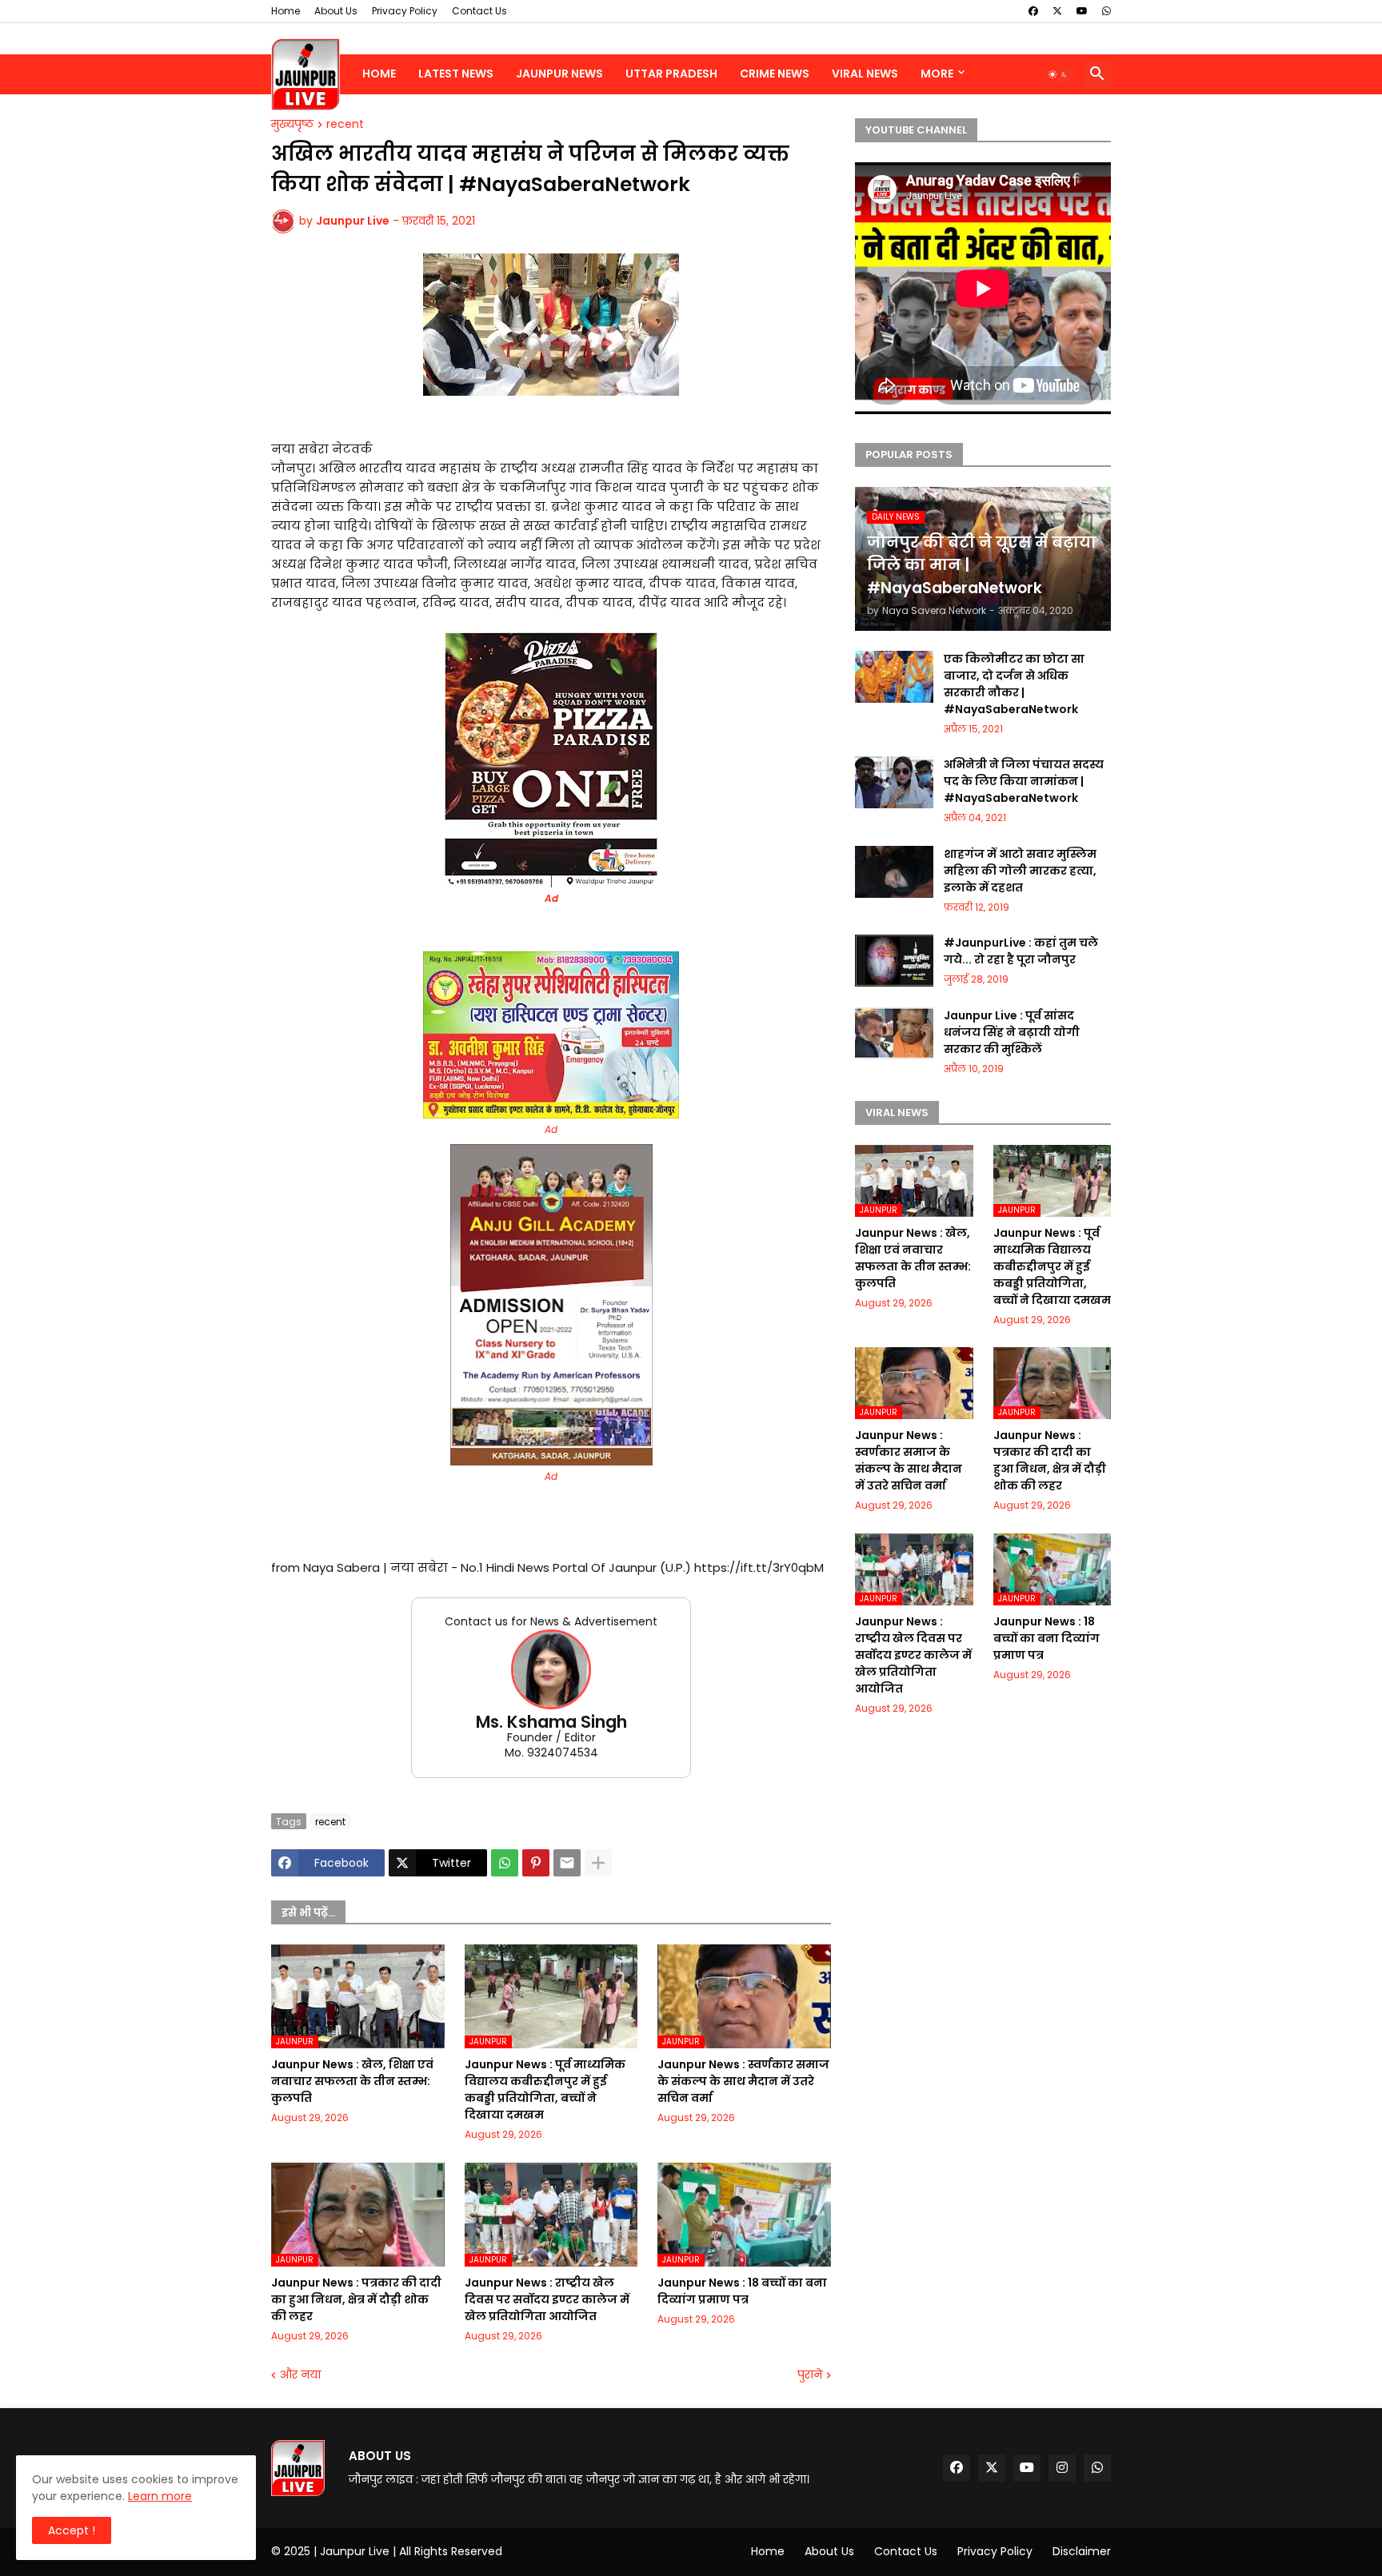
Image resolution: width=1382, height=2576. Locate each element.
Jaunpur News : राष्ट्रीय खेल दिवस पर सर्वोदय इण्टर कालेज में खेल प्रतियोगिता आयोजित (547, 2299)
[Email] (567, 1863)
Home (286, 11)
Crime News (775, 74)
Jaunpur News (559, 74)
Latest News (456, 74)
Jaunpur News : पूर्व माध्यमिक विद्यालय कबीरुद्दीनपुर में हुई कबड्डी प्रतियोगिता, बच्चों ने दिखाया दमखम (545, 2090)
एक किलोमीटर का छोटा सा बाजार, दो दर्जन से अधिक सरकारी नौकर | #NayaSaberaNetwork (1014, 684)
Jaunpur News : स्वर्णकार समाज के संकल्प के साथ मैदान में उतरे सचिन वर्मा (743, 2081)
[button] (1058, 74)
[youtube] (1082, 11)
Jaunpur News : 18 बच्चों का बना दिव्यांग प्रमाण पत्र (742, 2291)
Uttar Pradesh (671, 74)
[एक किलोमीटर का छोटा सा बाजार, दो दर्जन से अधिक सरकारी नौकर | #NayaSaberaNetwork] (894, 677)
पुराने (810, 2375)
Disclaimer (1082, 2551)
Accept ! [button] (72, 2530)
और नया (300, 2375)
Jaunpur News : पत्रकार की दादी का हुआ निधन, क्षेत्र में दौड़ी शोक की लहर (356, 2299)
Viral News (865, 74)
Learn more (160, 2496)
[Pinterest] (536, 1863)
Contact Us (479, 11)
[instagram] (1062, 2468)
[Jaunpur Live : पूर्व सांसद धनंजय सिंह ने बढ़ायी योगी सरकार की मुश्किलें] (894, 1033)
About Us (336, 11)
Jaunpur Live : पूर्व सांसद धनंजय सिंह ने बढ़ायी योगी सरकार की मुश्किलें (1012, 1032)
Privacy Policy (405, 11)
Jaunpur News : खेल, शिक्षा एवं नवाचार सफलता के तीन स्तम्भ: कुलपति (352, 2081)
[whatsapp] (1106, 11)
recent (345, 125)
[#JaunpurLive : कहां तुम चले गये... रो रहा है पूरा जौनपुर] (894, 961)
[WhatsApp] (505, 1863)
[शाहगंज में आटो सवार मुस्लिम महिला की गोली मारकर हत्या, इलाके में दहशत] (894, 872)
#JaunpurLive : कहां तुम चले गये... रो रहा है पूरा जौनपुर (1021, 951)
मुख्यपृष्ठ (292, 125)
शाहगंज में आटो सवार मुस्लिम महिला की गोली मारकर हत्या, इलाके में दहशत (1020, 871)
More (937, 74)
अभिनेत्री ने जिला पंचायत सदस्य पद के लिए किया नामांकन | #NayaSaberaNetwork (1024, 781)
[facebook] (1033, 11)
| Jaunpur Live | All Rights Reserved (408, 2551)
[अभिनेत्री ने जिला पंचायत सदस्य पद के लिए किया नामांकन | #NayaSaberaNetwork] (894, 782)
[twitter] (1057, 11)
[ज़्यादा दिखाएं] (598, 1863)
